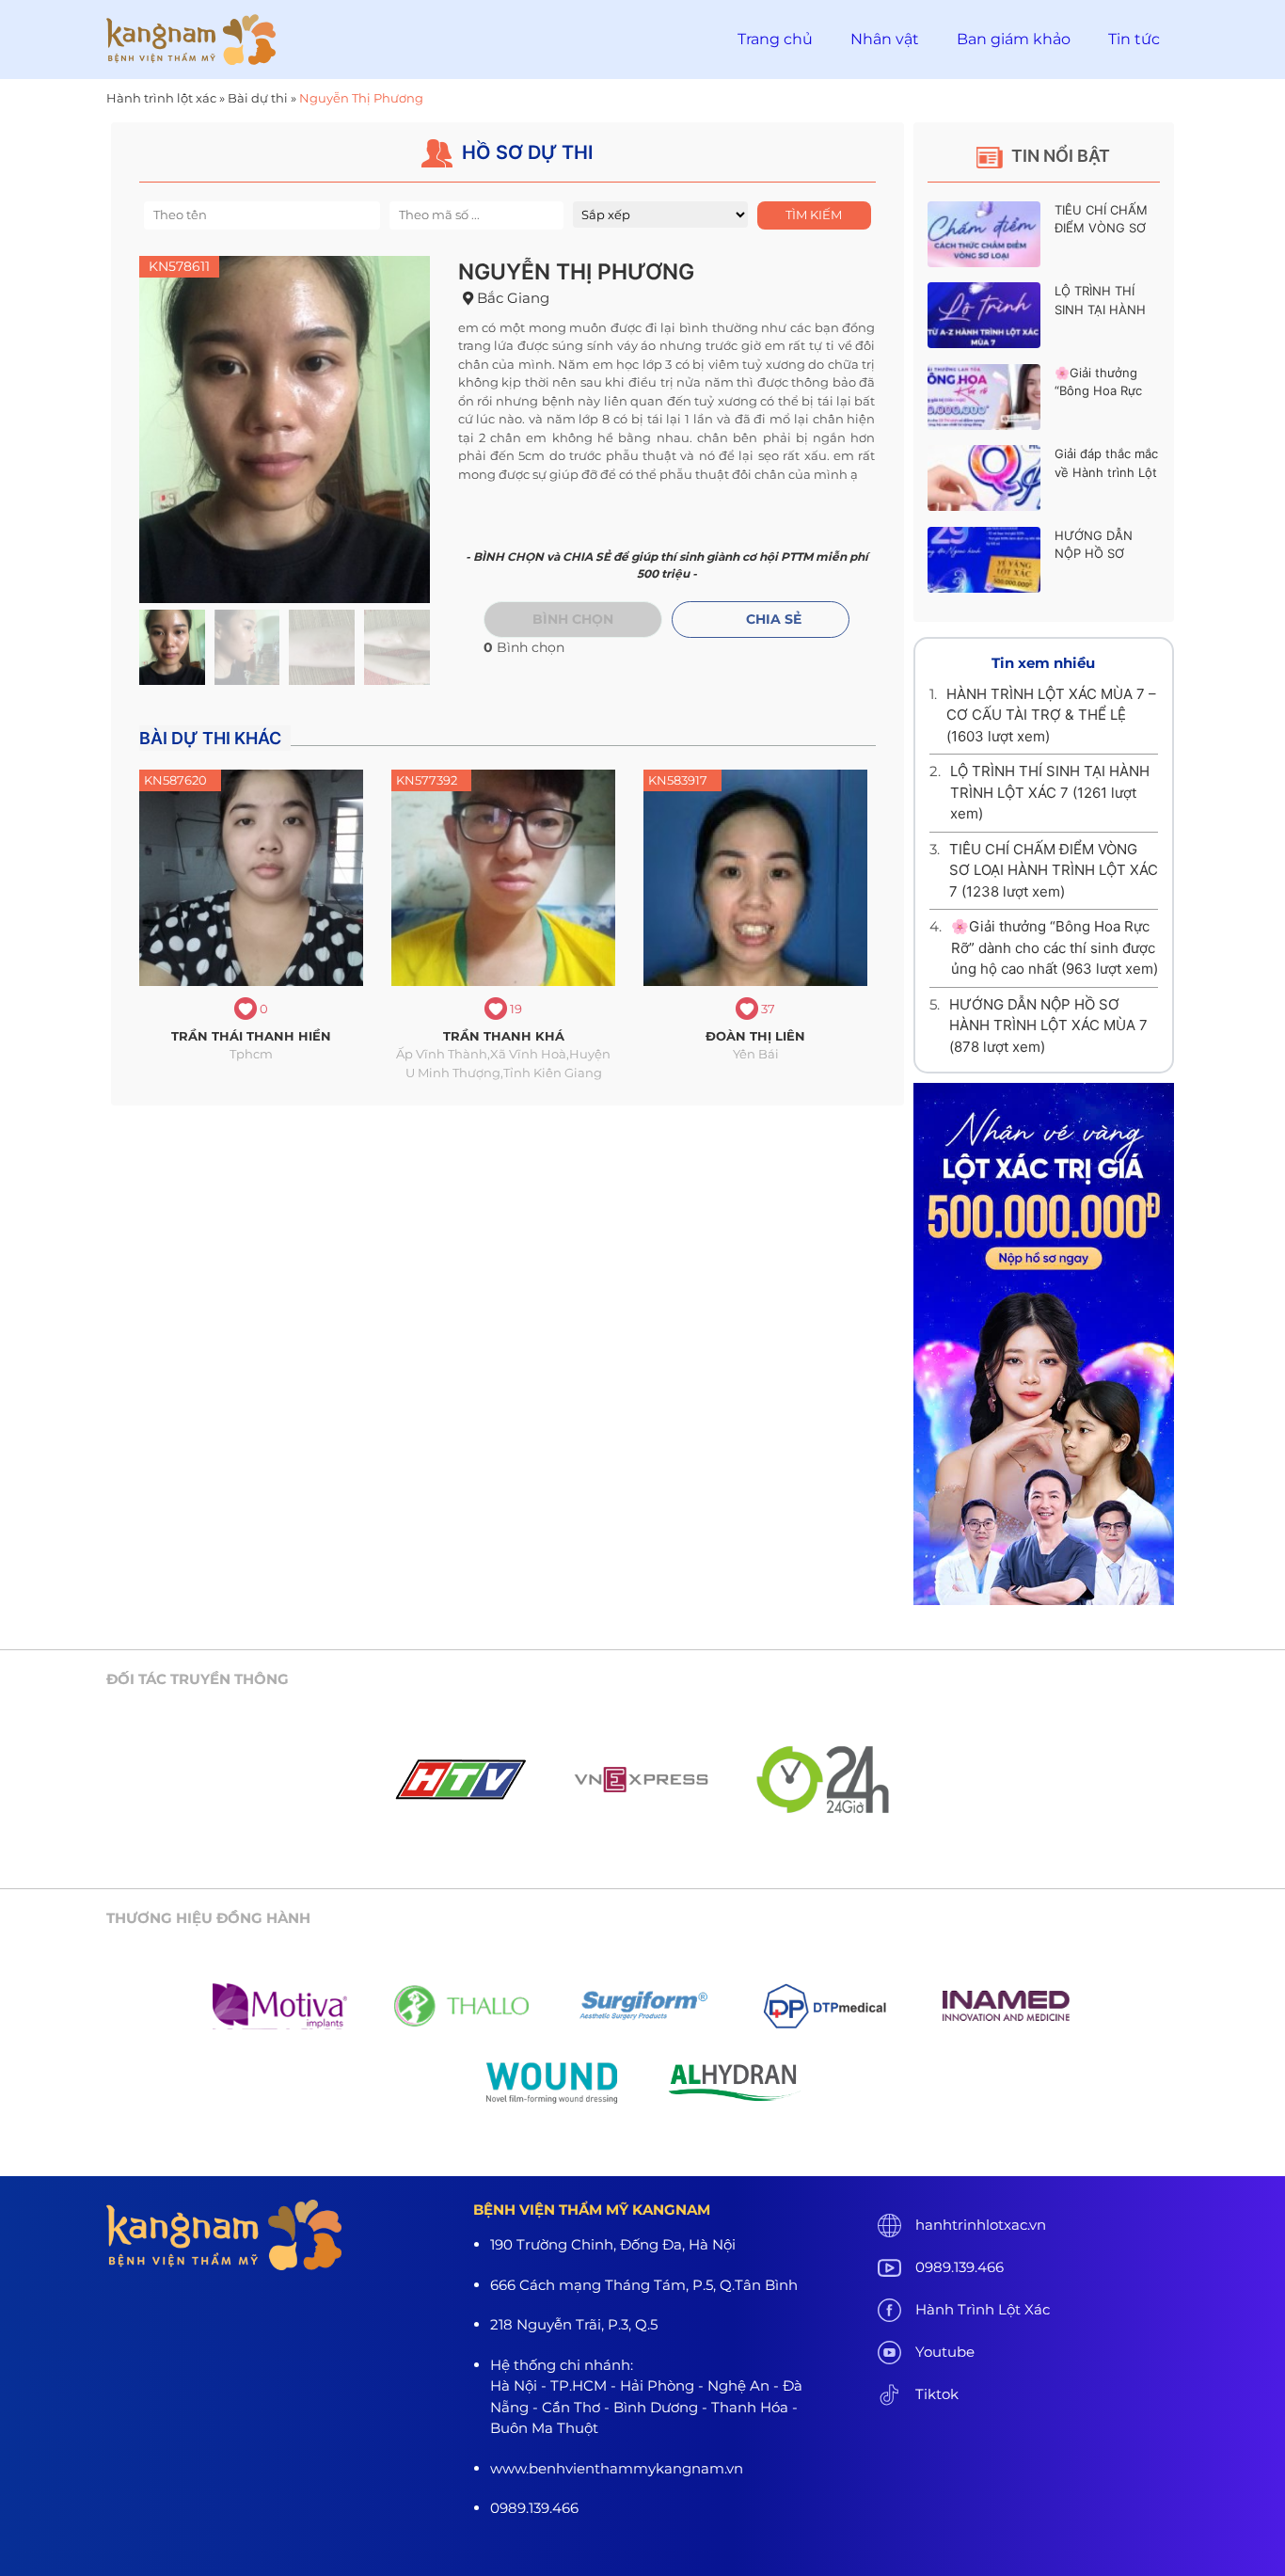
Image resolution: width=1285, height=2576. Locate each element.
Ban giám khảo (1014, 39)
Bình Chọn (573, 619)
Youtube (945, 2352)
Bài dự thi (258, 98)
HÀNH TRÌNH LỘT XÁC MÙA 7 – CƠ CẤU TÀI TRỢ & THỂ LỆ (1051, 715)
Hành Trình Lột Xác (983, 2309)
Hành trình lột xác (161, 98)
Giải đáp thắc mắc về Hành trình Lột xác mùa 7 (1106, 472)
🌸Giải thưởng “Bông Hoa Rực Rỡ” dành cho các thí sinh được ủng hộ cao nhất (1055, 947)
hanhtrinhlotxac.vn (981, 2225)
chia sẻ (774, 619)
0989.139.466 (960, 2267)
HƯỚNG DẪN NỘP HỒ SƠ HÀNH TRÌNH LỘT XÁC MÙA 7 (1048, 1026)
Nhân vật (885, 39)
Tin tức (1134, 39)
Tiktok (937, 2394)
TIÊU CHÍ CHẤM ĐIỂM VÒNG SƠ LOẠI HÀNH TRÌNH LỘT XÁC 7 (1054, 870)
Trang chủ (775, 39)
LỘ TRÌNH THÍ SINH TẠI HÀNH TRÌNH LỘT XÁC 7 (1106, 309)
